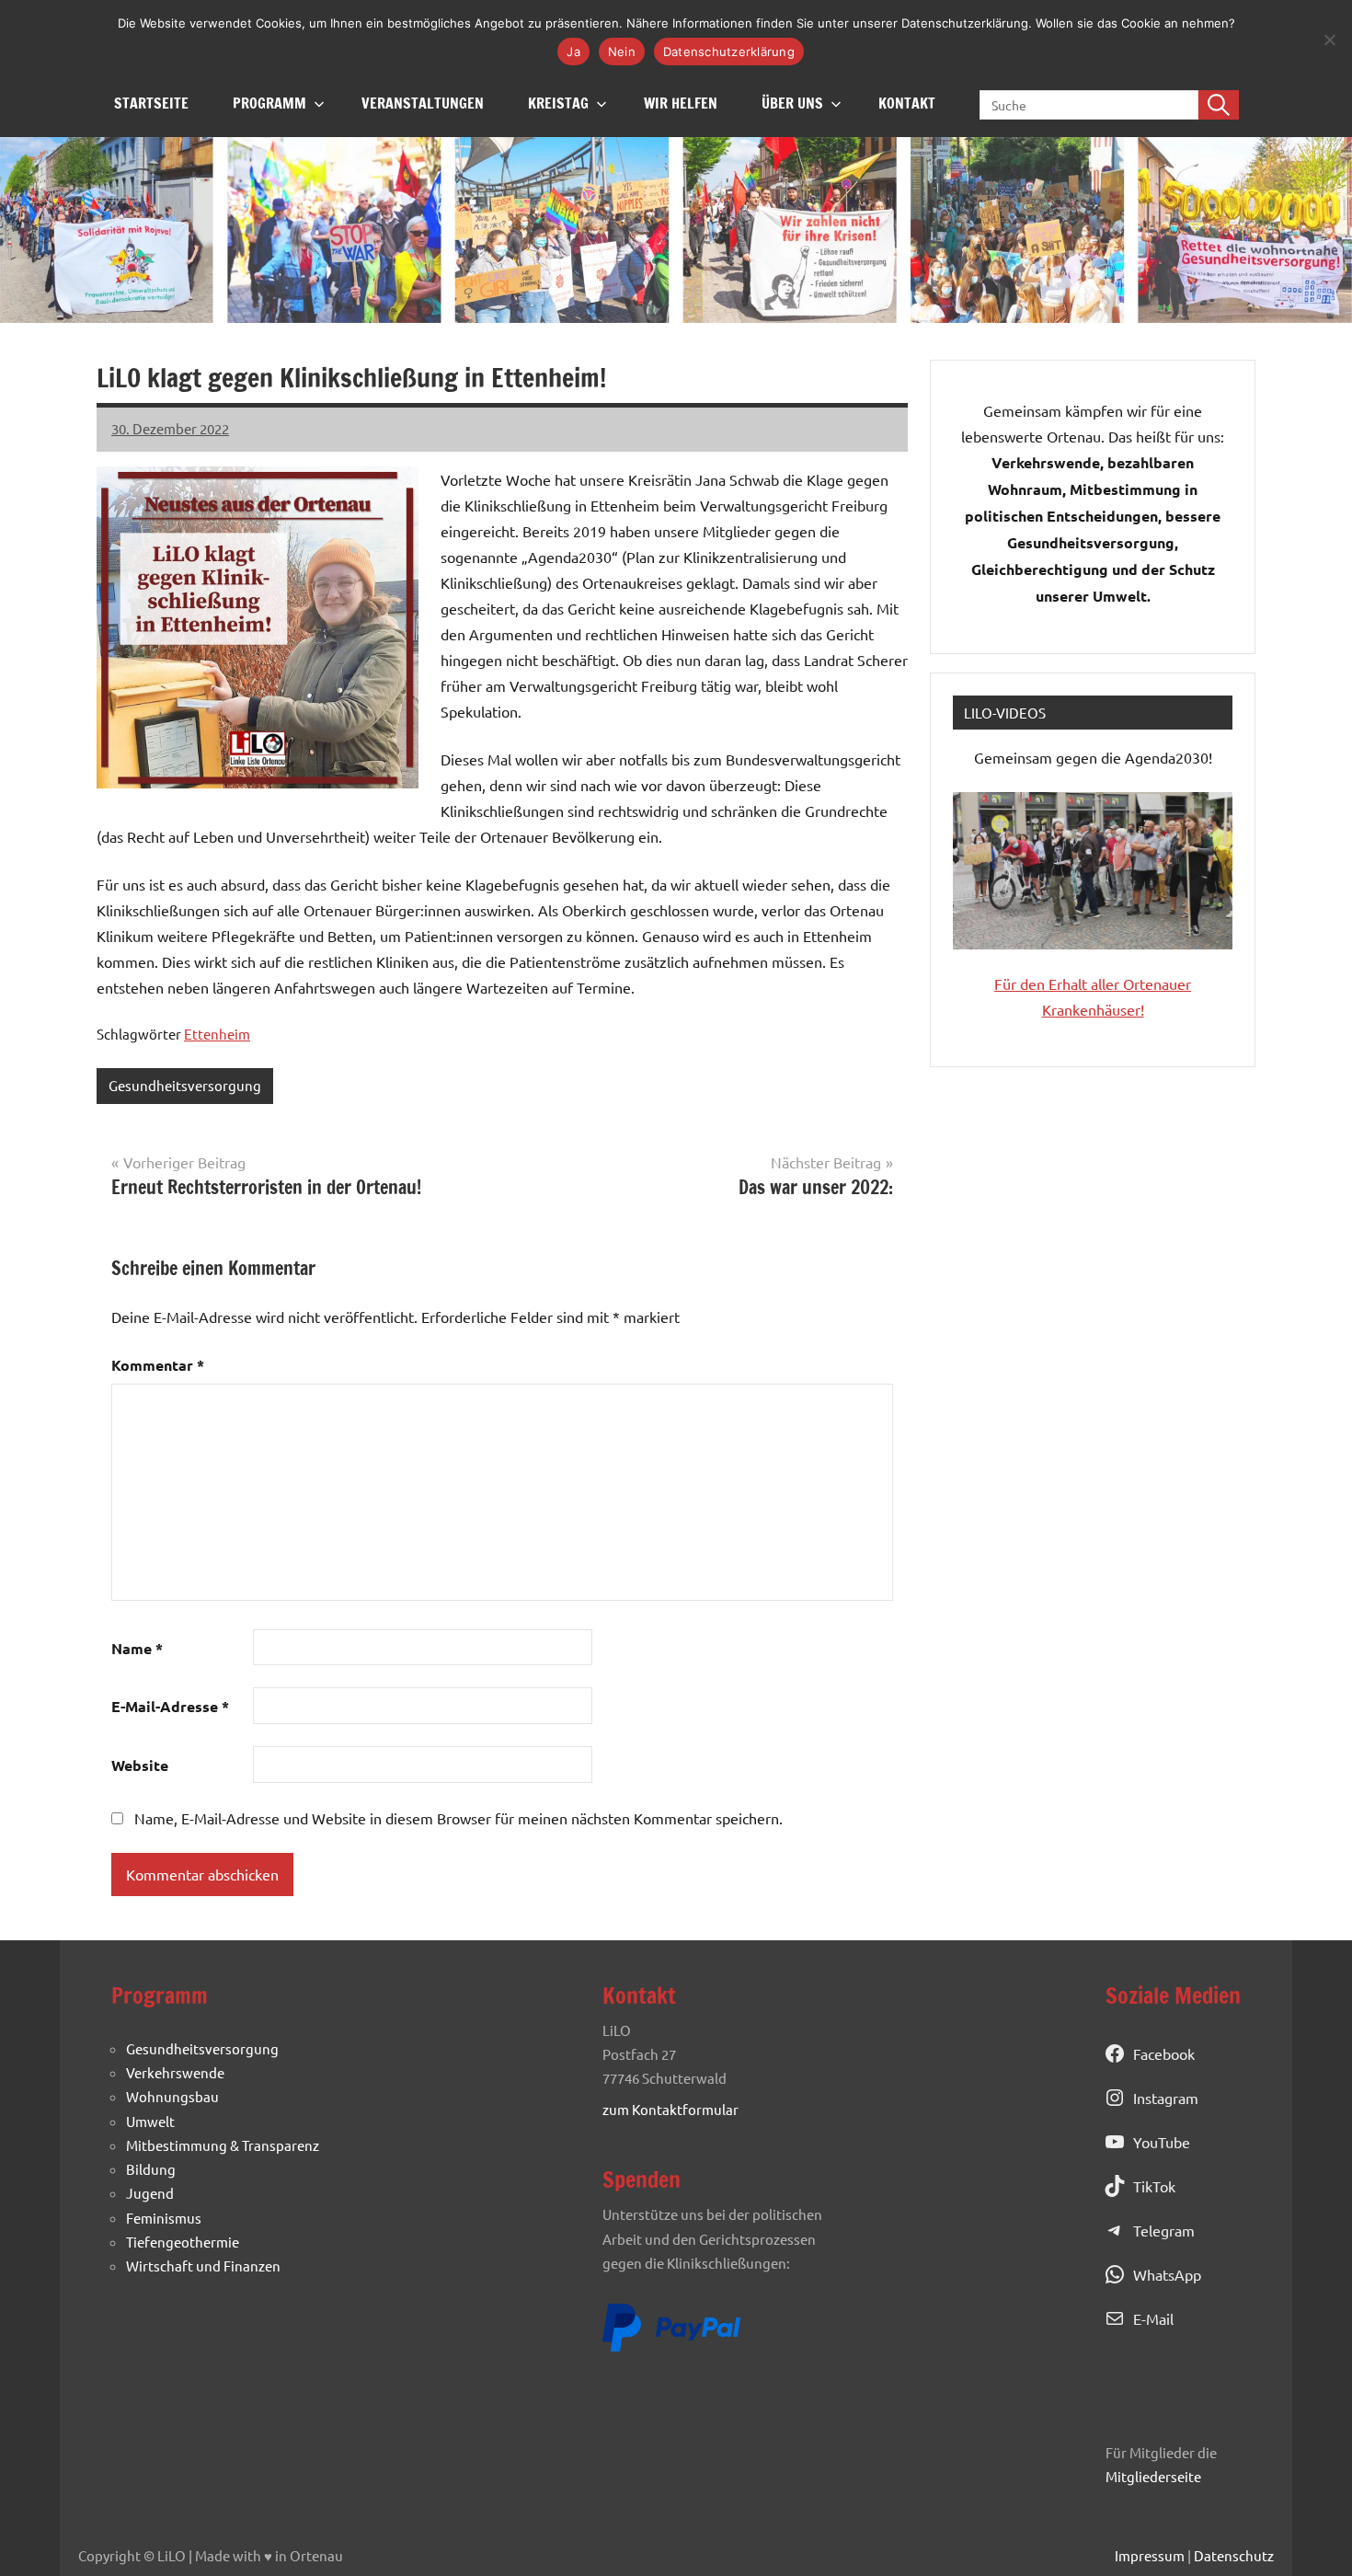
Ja (573, 52)
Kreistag (558, 103)
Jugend (150, 2193)
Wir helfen (681, 103)
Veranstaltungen (423, 103)
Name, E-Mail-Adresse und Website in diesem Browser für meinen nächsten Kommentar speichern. (458, 1818)
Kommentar (158, 1365)
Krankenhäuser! (1093, 1009)
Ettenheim (217, 1034)
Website (140, 1765)
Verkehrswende (175, 2072)
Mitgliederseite (1153, 2476)
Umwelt (150, 2121)
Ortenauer (1157, 983)
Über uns (792, 103)
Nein (622, 52)
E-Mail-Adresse (170, 1706)
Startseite (151, 103)
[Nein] (1329, 40)
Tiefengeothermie (183, 2242)
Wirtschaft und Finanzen (203, 2265)
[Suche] (1219, 105)
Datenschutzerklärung (729, 52)
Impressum (1150, 2555)
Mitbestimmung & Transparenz (223, 2145)
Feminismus (164, 2218)
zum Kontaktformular (670, 2109)
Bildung (151, 2169)
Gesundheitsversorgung (185, 1085)
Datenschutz (1234, 2555)
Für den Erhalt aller (1059, 983)
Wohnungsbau (172, 2096)
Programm (269, 103)
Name (137, 1648)
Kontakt (907, 103)
